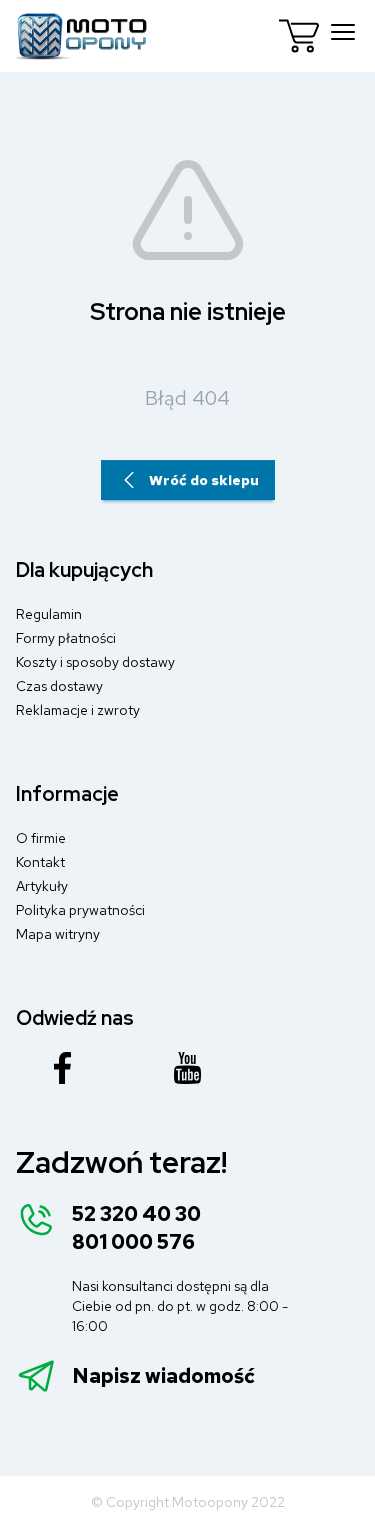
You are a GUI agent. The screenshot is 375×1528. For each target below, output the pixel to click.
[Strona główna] (82, 36)
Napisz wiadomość (163, 1376)
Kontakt (40, 862)
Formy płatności (66, 638)
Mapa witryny (58, 934)
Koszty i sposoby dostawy (95, 662)
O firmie (41, 838)
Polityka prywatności (80, 910)
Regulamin (49, 614)
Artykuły (42, 886)
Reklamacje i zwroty (78, 710)
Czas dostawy (59, 686)
